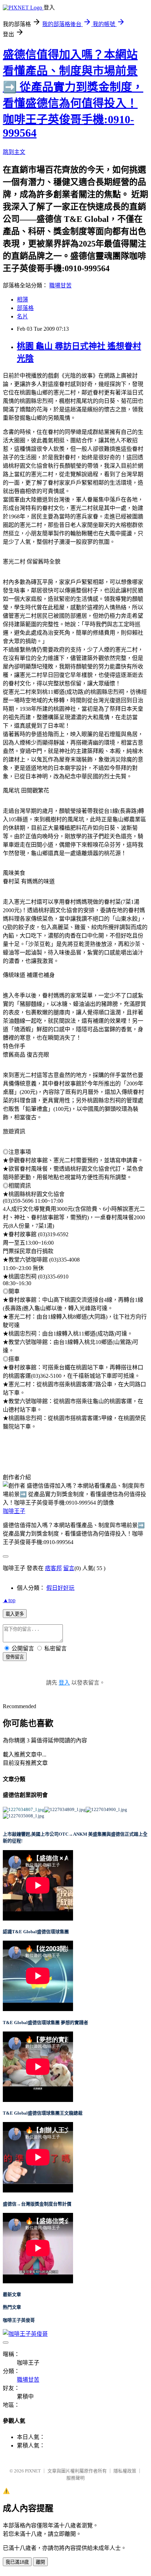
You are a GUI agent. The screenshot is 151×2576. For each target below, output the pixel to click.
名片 (22, 316)
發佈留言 (15, 1657)
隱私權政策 (125, 2471)
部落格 (25, 308)
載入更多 (15, 1614)
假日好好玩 (60, 1588)
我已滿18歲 (17, 2562)
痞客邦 (53, 1568)
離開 (40, 2562)
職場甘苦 (60, 285)
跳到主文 (14, 152)
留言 (69, 1568)
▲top (9, 1600)
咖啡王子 (14, 1511)
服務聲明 (75, 2478)
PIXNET (33, 2471)
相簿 (22, 300)
